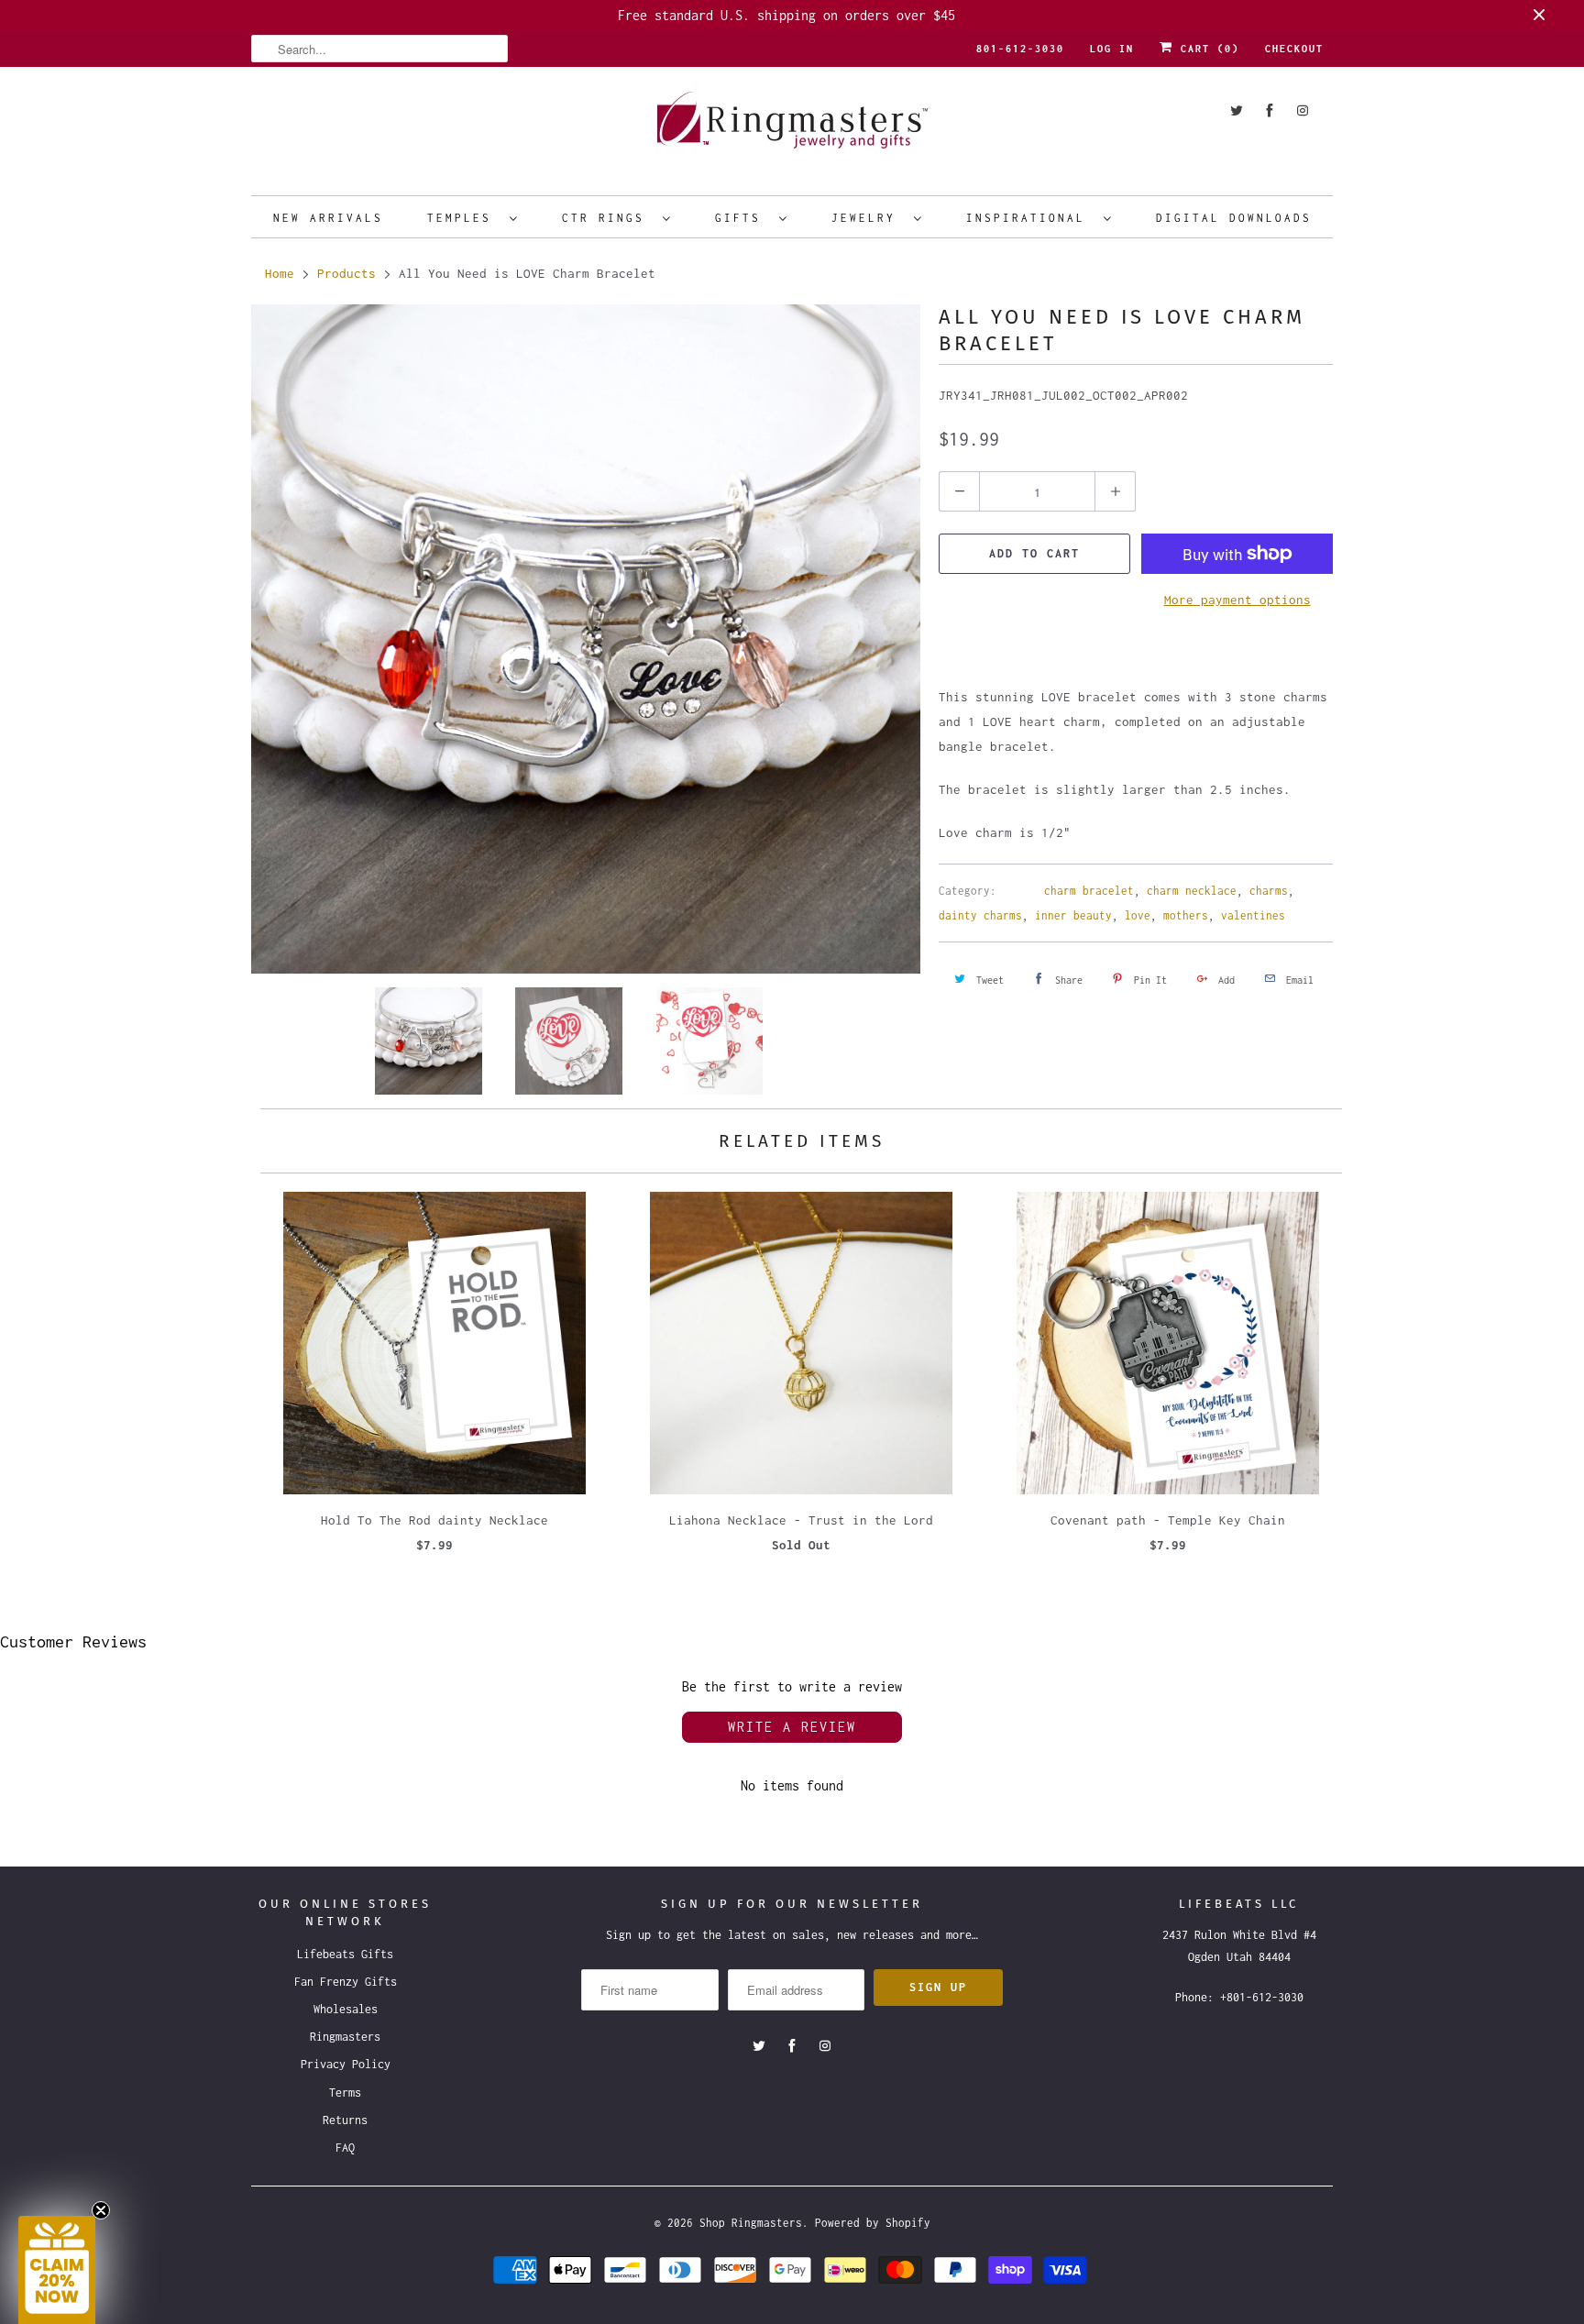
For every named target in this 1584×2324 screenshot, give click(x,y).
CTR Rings (608, 218)
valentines (1253, 915)
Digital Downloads (1234, 218)
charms (1269, 891)
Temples (464, 218)
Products (346, 273)
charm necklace (1192, 891)
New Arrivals (328, 218)
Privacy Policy (346, 2064)
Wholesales (346, 2009)
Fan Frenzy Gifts (346, 1982)
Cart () (1206, 49)
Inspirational (1030, 218)
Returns (345, 2120)
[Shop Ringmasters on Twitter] (1237, 110)
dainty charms (980, 915)
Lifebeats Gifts (345, 1954)
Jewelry (868, 218)
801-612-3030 (1020, 49)
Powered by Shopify (873, 2223)
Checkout (1294, 49)
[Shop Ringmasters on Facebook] (1270, 110)
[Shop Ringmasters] (792, 129)
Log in (1112, 49)
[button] (57, 2270)
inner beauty (1073, 915)
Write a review (792, 1727)
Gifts (742, 218)
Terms (345, 2093)
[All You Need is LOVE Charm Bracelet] (586, 639)
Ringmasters (345, 2037)
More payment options (1237, 600)
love (1138, 915)
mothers (1186, 915)
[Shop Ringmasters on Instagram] (1303, 110)
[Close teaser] (101, 2210)
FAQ (345, 2148)
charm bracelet (1089, 891)
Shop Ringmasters (751, 2223)
